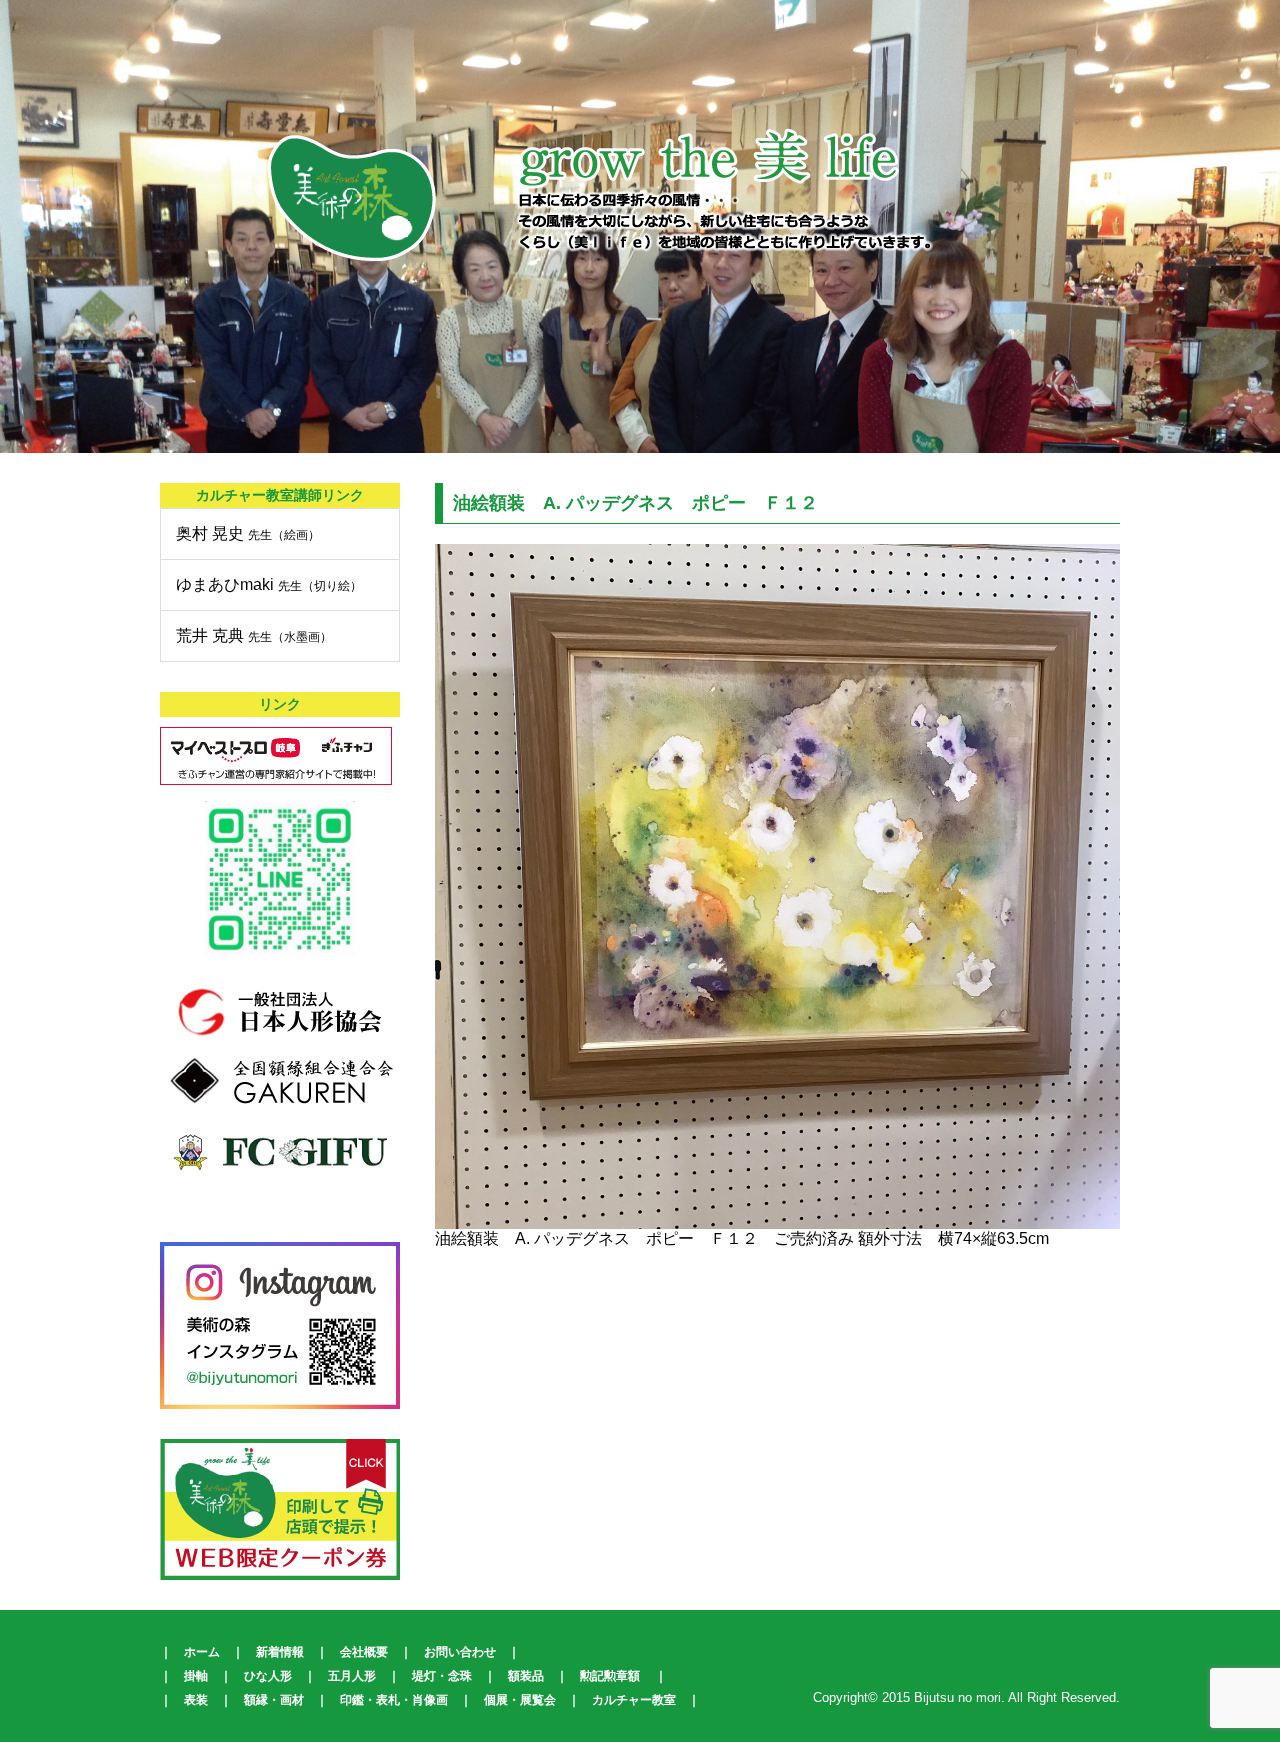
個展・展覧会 (520, 1700)
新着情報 (280, 1652)
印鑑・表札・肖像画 (394, 1700)
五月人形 (352, 1676)
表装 (196, 1700)
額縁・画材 (274, 1700)
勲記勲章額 (610, 1676)
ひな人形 (268, 1676)
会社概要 (364, 1652)
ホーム (202, 1652)
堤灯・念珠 (442, 1676)
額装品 (526, 1676)
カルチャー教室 (634, 1700)
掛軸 (196, 1676)
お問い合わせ (460, 1652)
